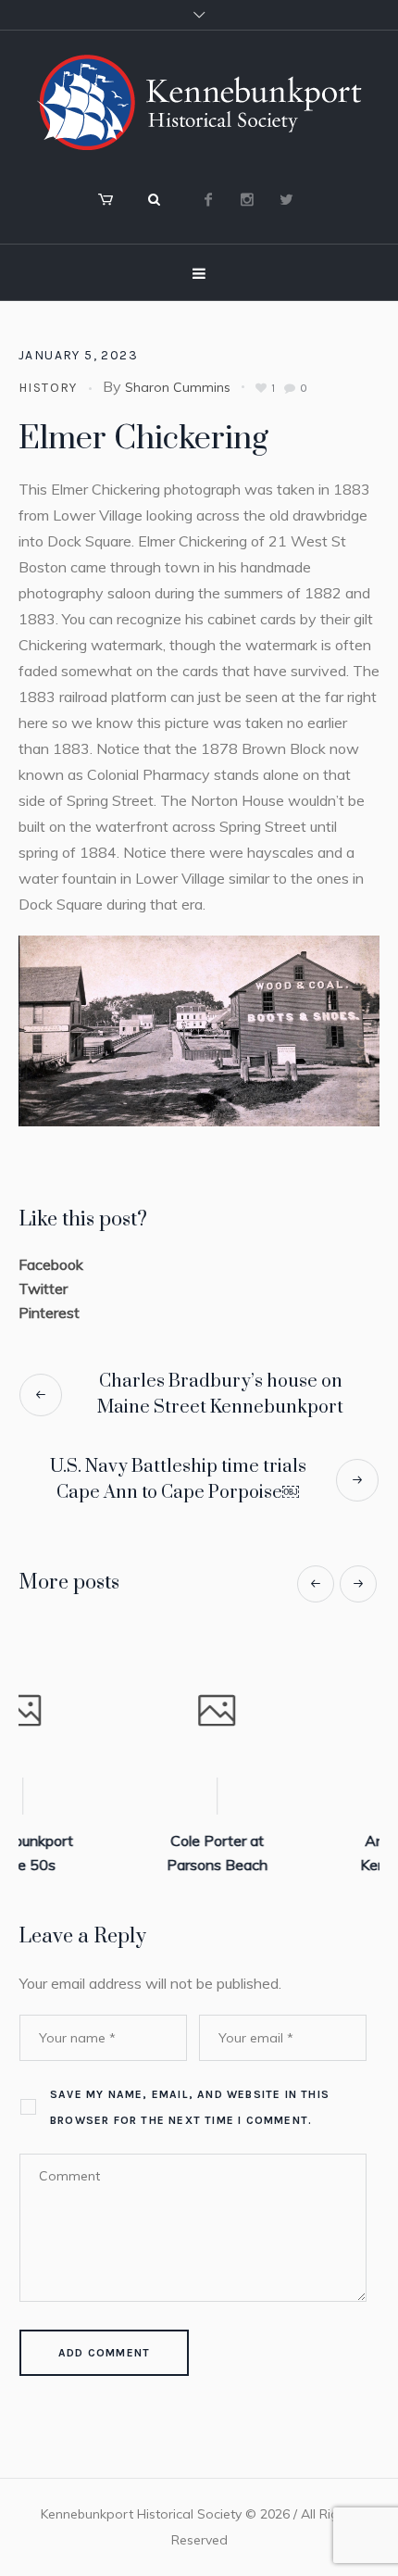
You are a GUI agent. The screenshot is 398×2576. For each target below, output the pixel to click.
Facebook (51, 1264)
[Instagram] (247, 199)
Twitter (43, 1288)
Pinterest (49, 1313)
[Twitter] (286, 199)
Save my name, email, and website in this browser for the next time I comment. (190, 2107)
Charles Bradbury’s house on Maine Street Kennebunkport (220, 1395)
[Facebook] (208, 199)
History (48, 388)
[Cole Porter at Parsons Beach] (127, 1713)
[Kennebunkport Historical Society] (199, 102)
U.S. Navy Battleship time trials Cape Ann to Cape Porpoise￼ (178, 1480)
